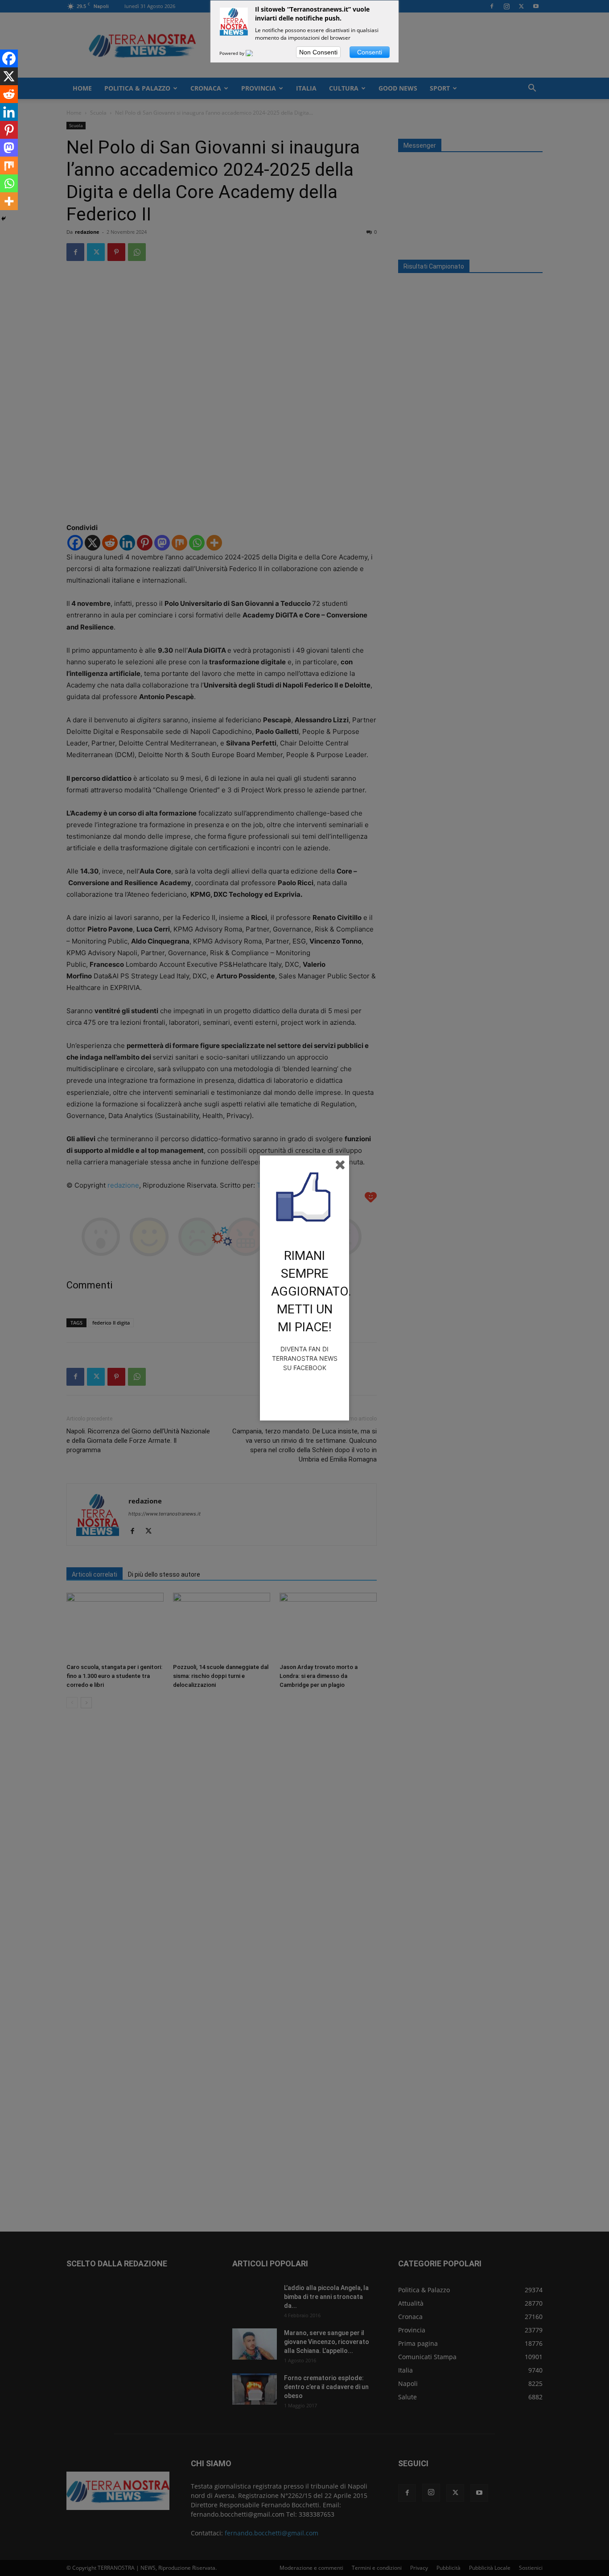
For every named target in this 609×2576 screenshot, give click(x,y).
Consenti (370, 52)
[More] (9, 201)
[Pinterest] (9, 130)
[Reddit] (9, 94)
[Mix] (9, 166)
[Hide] (4, 219)
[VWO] (255, 53)
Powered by (232, 53)
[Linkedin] (9, 112)
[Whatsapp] (9, 183)
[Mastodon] (9, 148)
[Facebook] (9, 58)
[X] (9, 76)
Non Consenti (318, 52)
